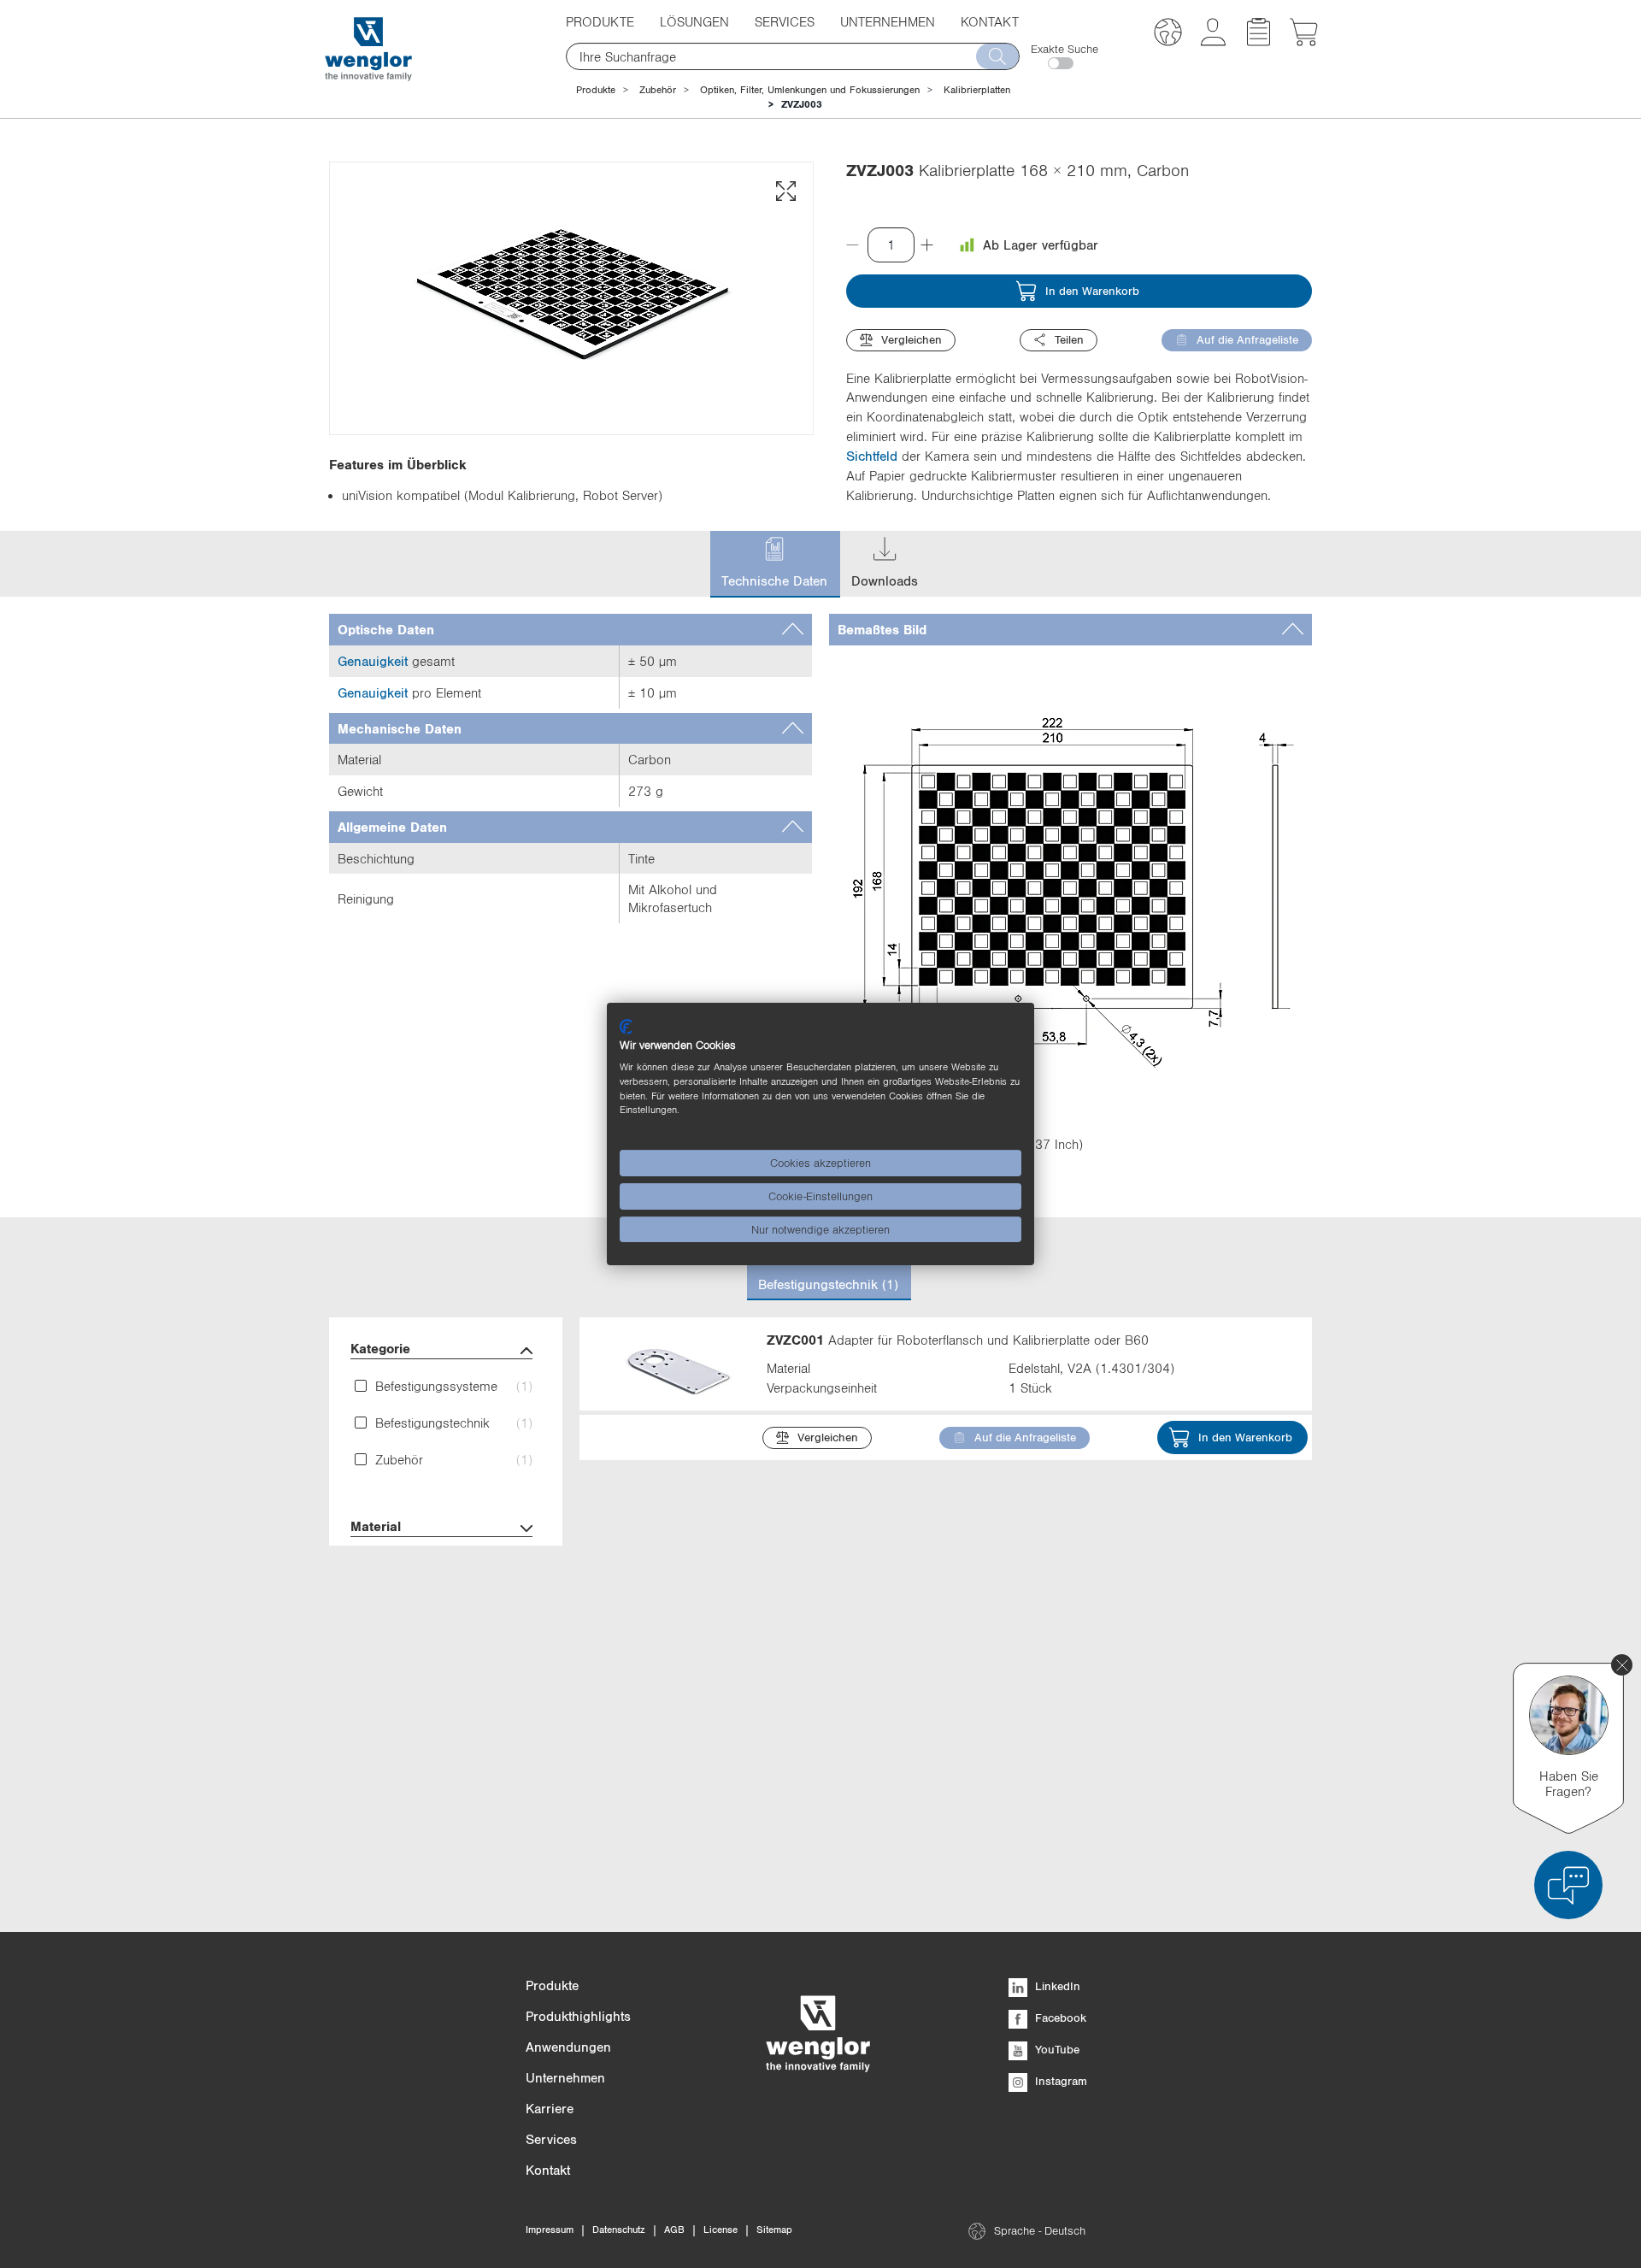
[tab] (571, 630)
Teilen (1069, 339)
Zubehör (658, 90)
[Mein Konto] (1213, 41)
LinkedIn (1056, 1986)
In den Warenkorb (1092, 291)
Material (376, 1526)
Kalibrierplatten (977, 90)
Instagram (1059, 2081)
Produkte (596, 90)
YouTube (1056, 2049)
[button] (1168, 35)
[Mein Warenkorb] (1304, 41)
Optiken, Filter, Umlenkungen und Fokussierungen (810, 90)
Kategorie (380, 1348)
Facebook (1059, 2018)
